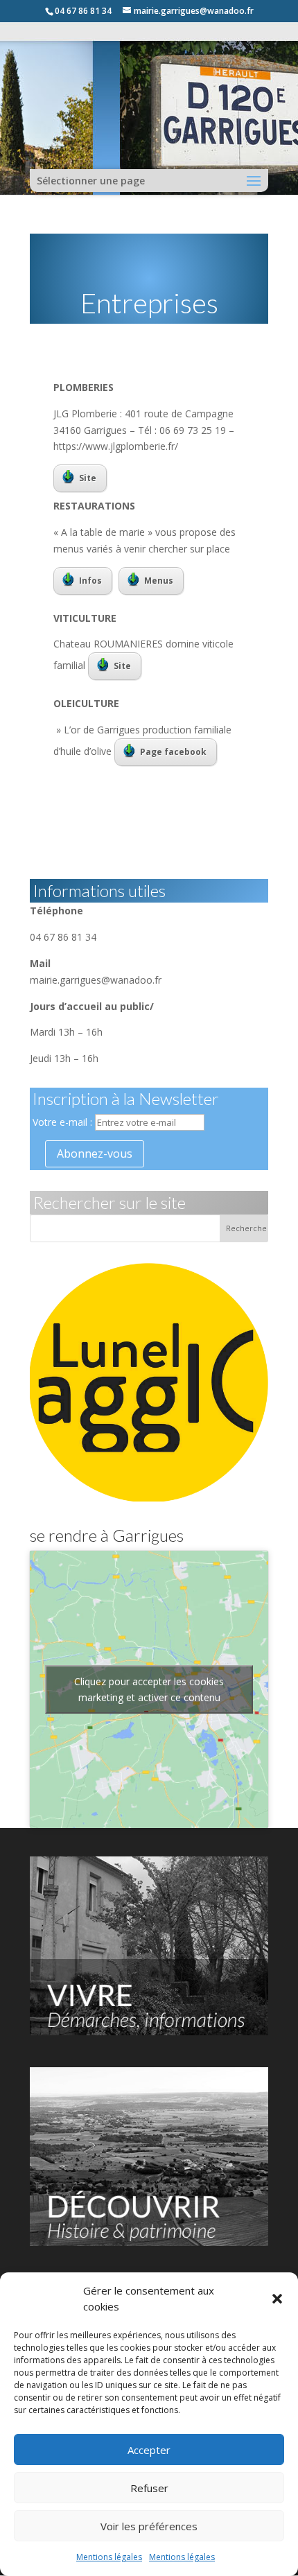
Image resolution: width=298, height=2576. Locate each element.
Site (88, 478)
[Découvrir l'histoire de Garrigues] (149, 2242)
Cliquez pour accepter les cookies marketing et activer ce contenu (149, 1689)
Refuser (149, 2488)
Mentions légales (109, 2557)
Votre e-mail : (64, 1122)
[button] (277, 2299)
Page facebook (173, 752)
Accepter (149, 2450)
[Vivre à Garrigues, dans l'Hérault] (149, 2031)
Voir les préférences (149, 2526)
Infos (90, 581)
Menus (159, 581)
